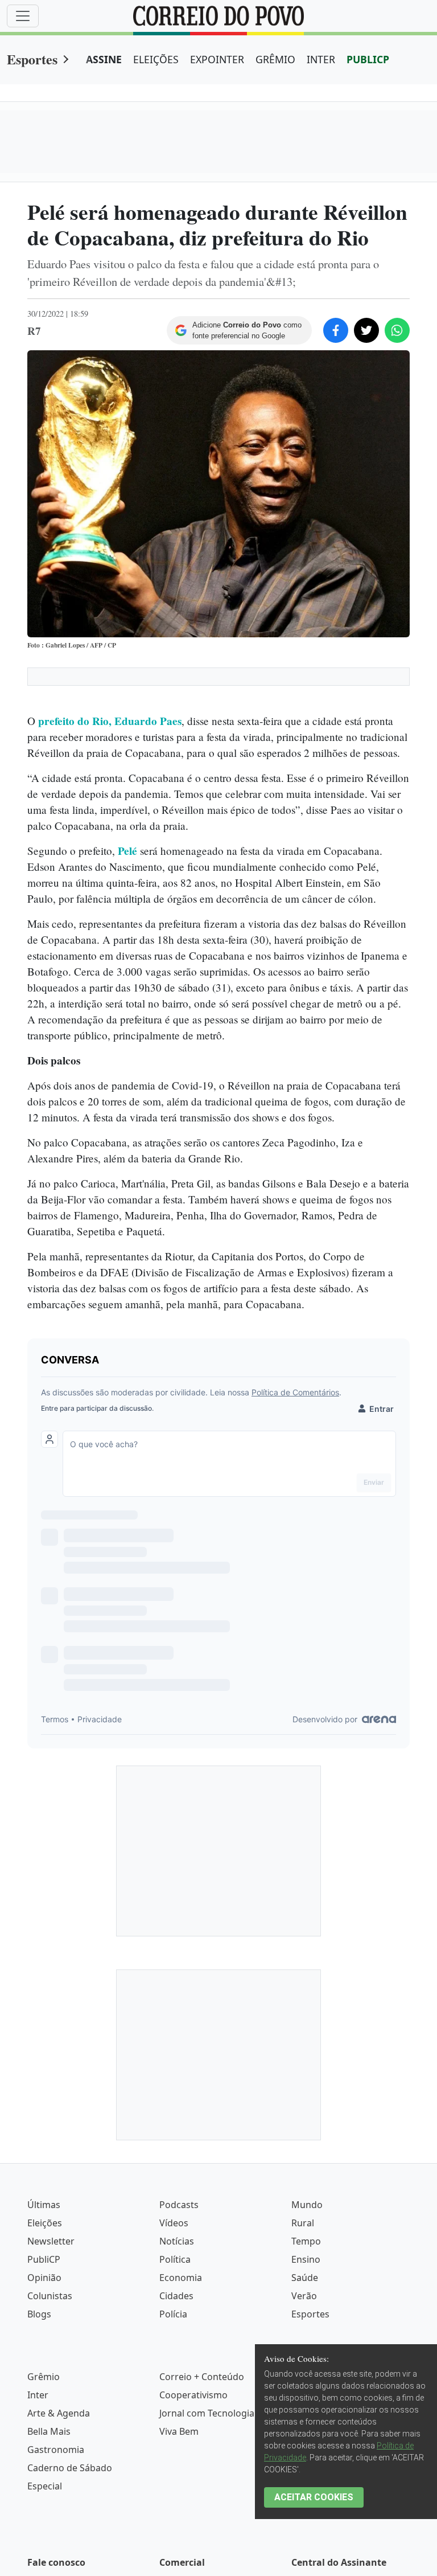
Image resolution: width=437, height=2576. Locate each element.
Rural (303, 2223)
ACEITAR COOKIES (314, 2497)
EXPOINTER (217, 59)
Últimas (44, 2205)
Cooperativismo (193, 2395)
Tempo (306, 2241)
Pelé (129, 851)
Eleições (45, 2223)
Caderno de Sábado (70, 2468)
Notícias (177, 2241)
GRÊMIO (275, 59)
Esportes (32, 59)
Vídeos (174, 2223)
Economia (181, 2278)
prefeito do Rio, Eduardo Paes (110, 721)
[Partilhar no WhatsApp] (397, 330)
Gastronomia (56, 2450)
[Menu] (23, 16)
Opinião (44, 2278)
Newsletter (51, 2241)
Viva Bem (179, 2431)
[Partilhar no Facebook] (336, 330)
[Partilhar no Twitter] (366, 330)
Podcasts (179, 2205)
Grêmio (44, 2377)
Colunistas (50, 2296)
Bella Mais (49, 2431)
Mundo (307, 2205)
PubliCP (44, 2259)
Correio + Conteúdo (202, 2377)
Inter (38, 2395)
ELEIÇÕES (156, 59)
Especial (45, 2486)
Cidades (176, 2296)
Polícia (173, 2314)
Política (175, 2259)
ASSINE (104, 59)
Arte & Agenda (59, 2413)
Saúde (305, 2278)
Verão (304, 2296)
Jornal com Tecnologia (207, 2413)
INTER (321, 59)
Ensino (306, 2259)
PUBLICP (368, 59)
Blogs (39, 2314)
